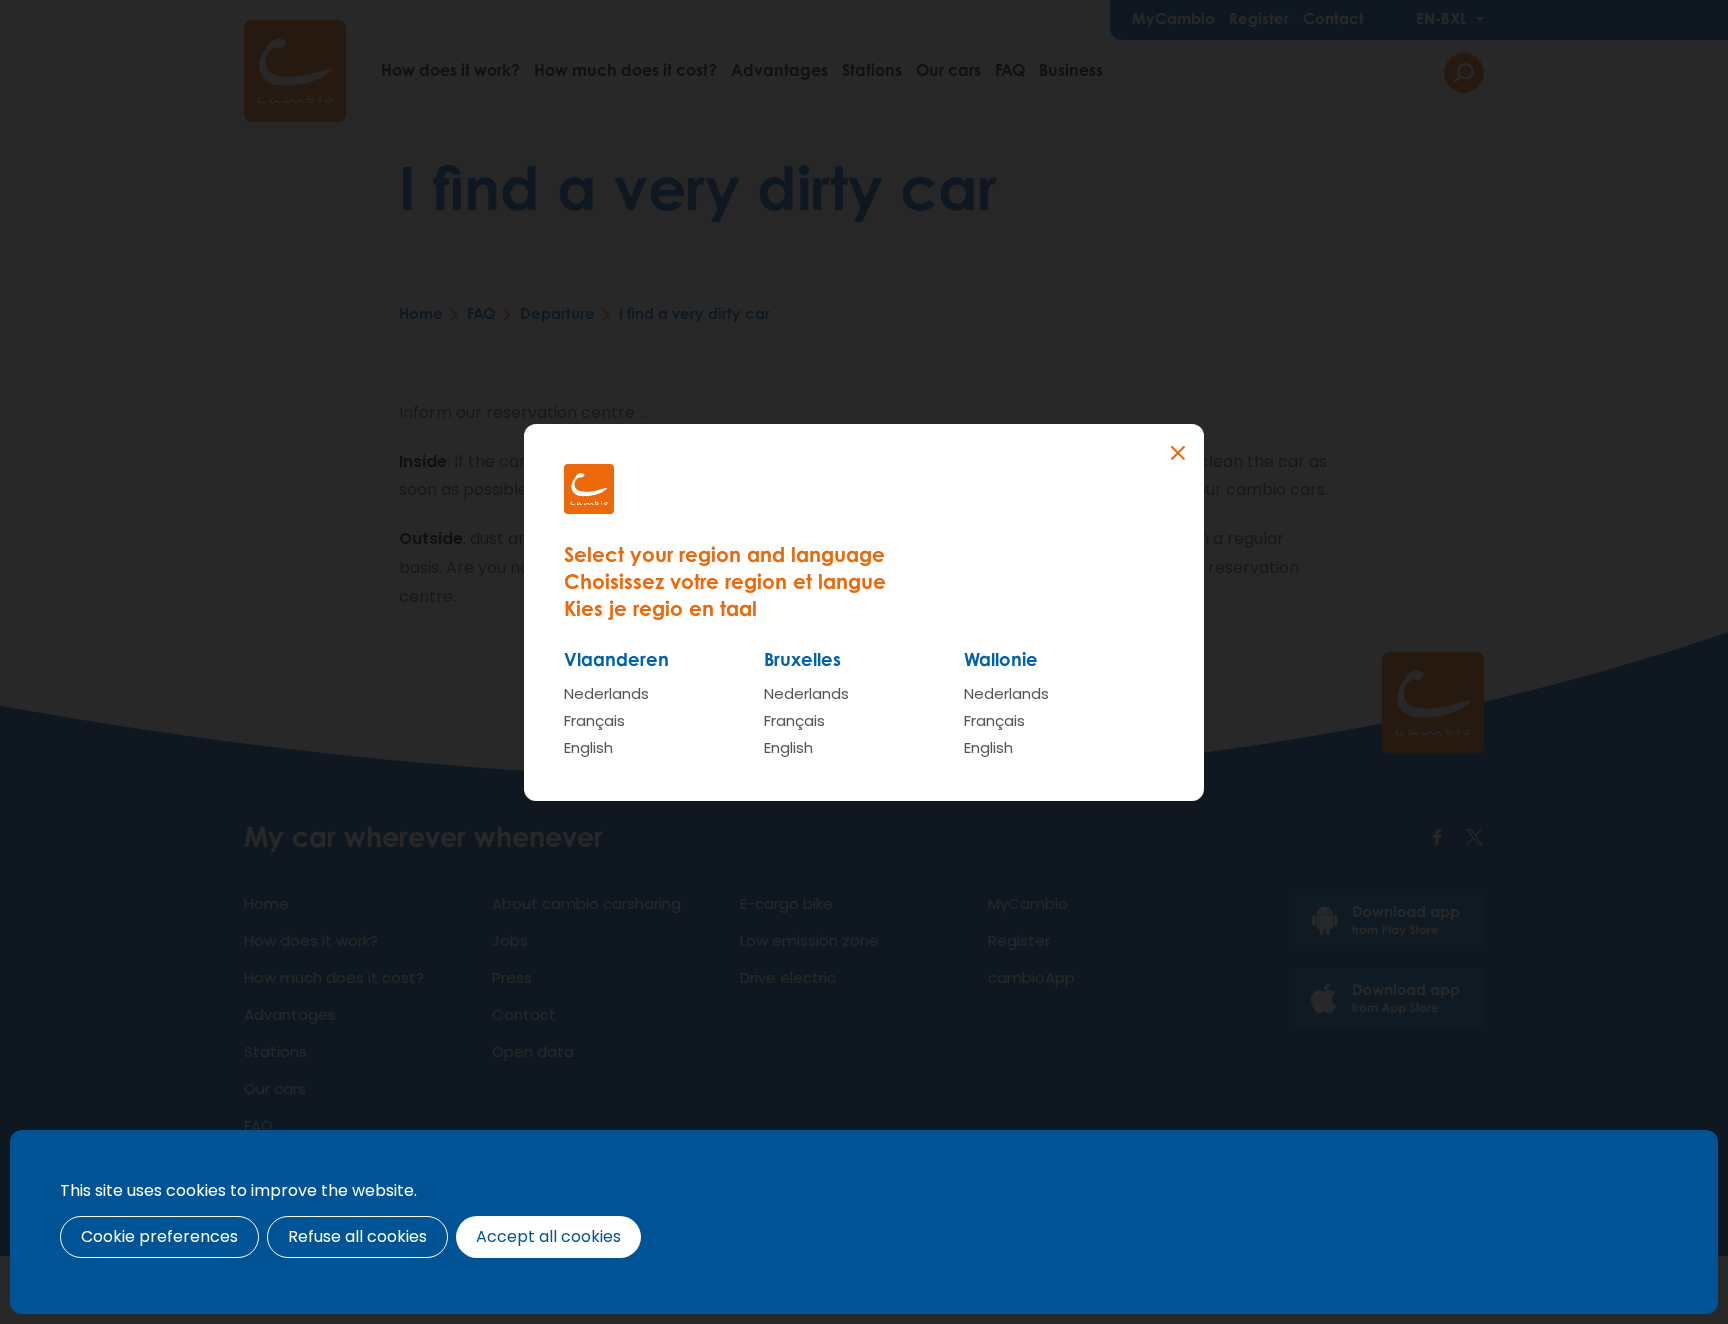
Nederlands (606, 693)
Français (594, 720)
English (588, 747)
